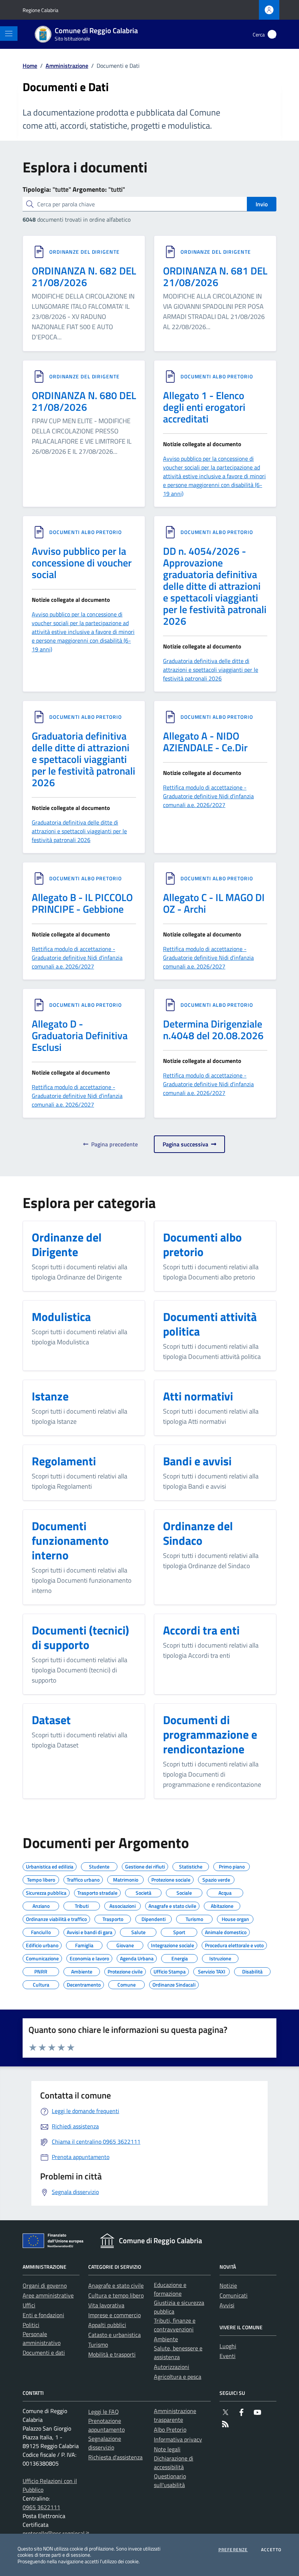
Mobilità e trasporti (112, 2354)
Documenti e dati (44, 2353)
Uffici (29, 2305)
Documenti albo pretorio (217, 377)
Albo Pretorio (170, 2429)
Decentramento (84, 1984)
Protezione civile (125, 1971)
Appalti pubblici (107, 2325)
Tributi (82, 1905)
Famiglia (84, 1944)
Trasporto (113, 1918)
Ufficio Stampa (170, 1971)
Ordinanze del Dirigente (84, 252)
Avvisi (227, 2305)
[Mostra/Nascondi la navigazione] (9, 34)
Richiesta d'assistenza (115, 2457)
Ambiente (82, 1971)
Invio (262, 204)
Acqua (225, 1892)
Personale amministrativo (42, 2338)
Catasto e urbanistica (114, 2335)
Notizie (228, 2285)
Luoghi (228, 2346)
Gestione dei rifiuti (145, 1866)
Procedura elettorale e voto (234, 1944)
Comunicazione (42, 1957)
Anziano (41, 1905)
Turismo (194, 1918)
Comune (127, 1984)
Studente (99, 1866)
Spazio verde (216, 1879)
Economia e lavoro (89, 1957)
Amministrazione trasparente (175, 2415)
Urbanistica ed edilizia (50, 1866)
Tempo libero (41, 1879)
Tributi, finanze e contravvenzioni (175, 2325)
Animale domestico (226, 1931)
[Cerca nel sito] (272, 34)
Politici (31, 2325)
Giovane (125, 1944)
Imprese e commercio (114, 2315)
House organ (235, 1918)
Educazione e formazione (170, 2289)
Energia (180, 1957)
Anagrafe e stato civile (172, 1905)
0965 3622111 (41, 2507)
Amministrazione (67, 66)
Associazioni (123, 1905)
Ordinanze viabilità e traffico (56, 1918)
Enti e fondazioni (43, 2315)
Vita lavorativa (106, 2305)
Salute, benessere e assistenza (178, 2353)
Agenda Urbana (137, 1957)
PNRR (41, 1971)
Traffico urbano (83, 1879)
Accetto (271, 2550)
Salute (138, 1931)
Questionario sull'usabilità (170, 2480)
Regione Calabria (40, 10)
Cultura (41, 1984)
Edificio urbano (42, 1944)
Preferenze (233, 2550)
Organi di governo (45, 2285)
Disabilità (252, 1971)
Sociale (184, 1892)
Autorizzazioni (172, 2367)
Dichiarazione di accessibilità (174, 2463)
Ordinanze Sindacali (174, 1984)
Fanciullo (41, 1931)
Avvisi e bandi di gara (90, 1931)
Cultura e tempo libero (116, 2295)
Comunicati (234, 2295)
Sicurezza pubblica (46, 1892)
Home (30, 66)
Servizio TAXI (212, 1971)
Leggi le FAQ (104, 2412)
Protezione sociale (171, 1879)
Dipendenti (154, 1918)
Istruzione (220, 1957)
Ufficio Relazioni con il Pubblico (50, 2485)
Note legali (167, 2449)
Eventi (228, 2356)
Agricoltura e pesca (178, 2377)
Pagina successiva (187, 1144)
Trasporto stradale (97, 1892)
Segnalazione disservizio (105, 2443)
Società (143, 1892)
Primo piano (232, 1866)
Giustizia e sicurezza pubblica (179, 2307)
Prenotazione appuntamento (106, 2425)
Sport (179, 1931)
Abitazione (222, 1905)
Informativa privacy (178, 2439)
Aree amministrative (48, 2295)
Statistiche (191, 1866)
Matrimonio (126, 1879)
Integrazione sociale (172, 1944)
